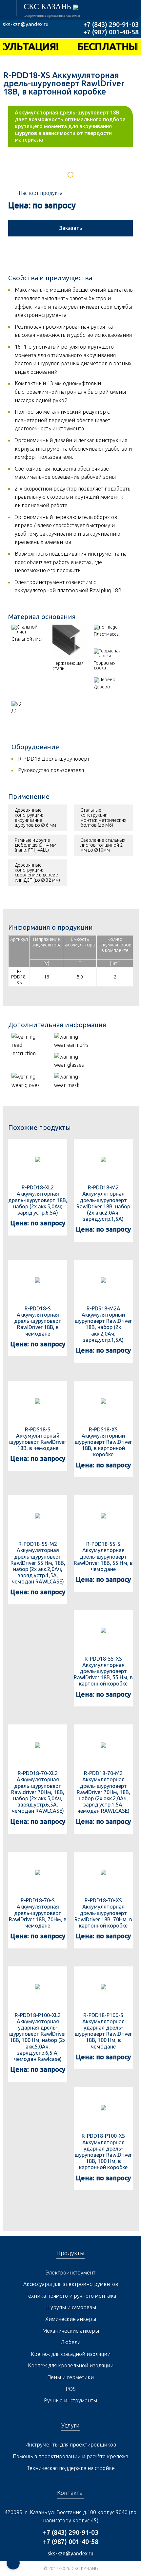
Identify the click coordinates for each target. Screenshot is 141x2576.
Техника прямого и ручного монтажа (71, 2296)
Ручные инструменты (70, 2400)
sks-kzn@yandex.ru (26, 24)
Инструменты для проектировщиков (71, 2445)
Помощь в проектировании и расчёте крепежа (70, 2456)
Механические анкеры (71, 2331)
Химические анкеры (71, 2319)
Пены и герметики (70, 2377)
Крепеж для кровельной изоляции (71, 2365)
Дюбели (71, 2342)
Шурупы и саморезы (71, 2307)
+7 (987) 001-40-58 (111, 32)
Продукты (70, 2253)
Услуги (70, 2425)
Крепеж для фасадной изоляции (71, 2354)
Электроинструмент (70, 2273)
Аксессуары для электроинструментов (71, 2284)
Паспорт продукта (41, 193)
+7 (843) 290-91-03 (111, 24)
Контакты (70, 2493)
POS (71, 2389)
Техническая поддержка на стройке (71, 2468)
